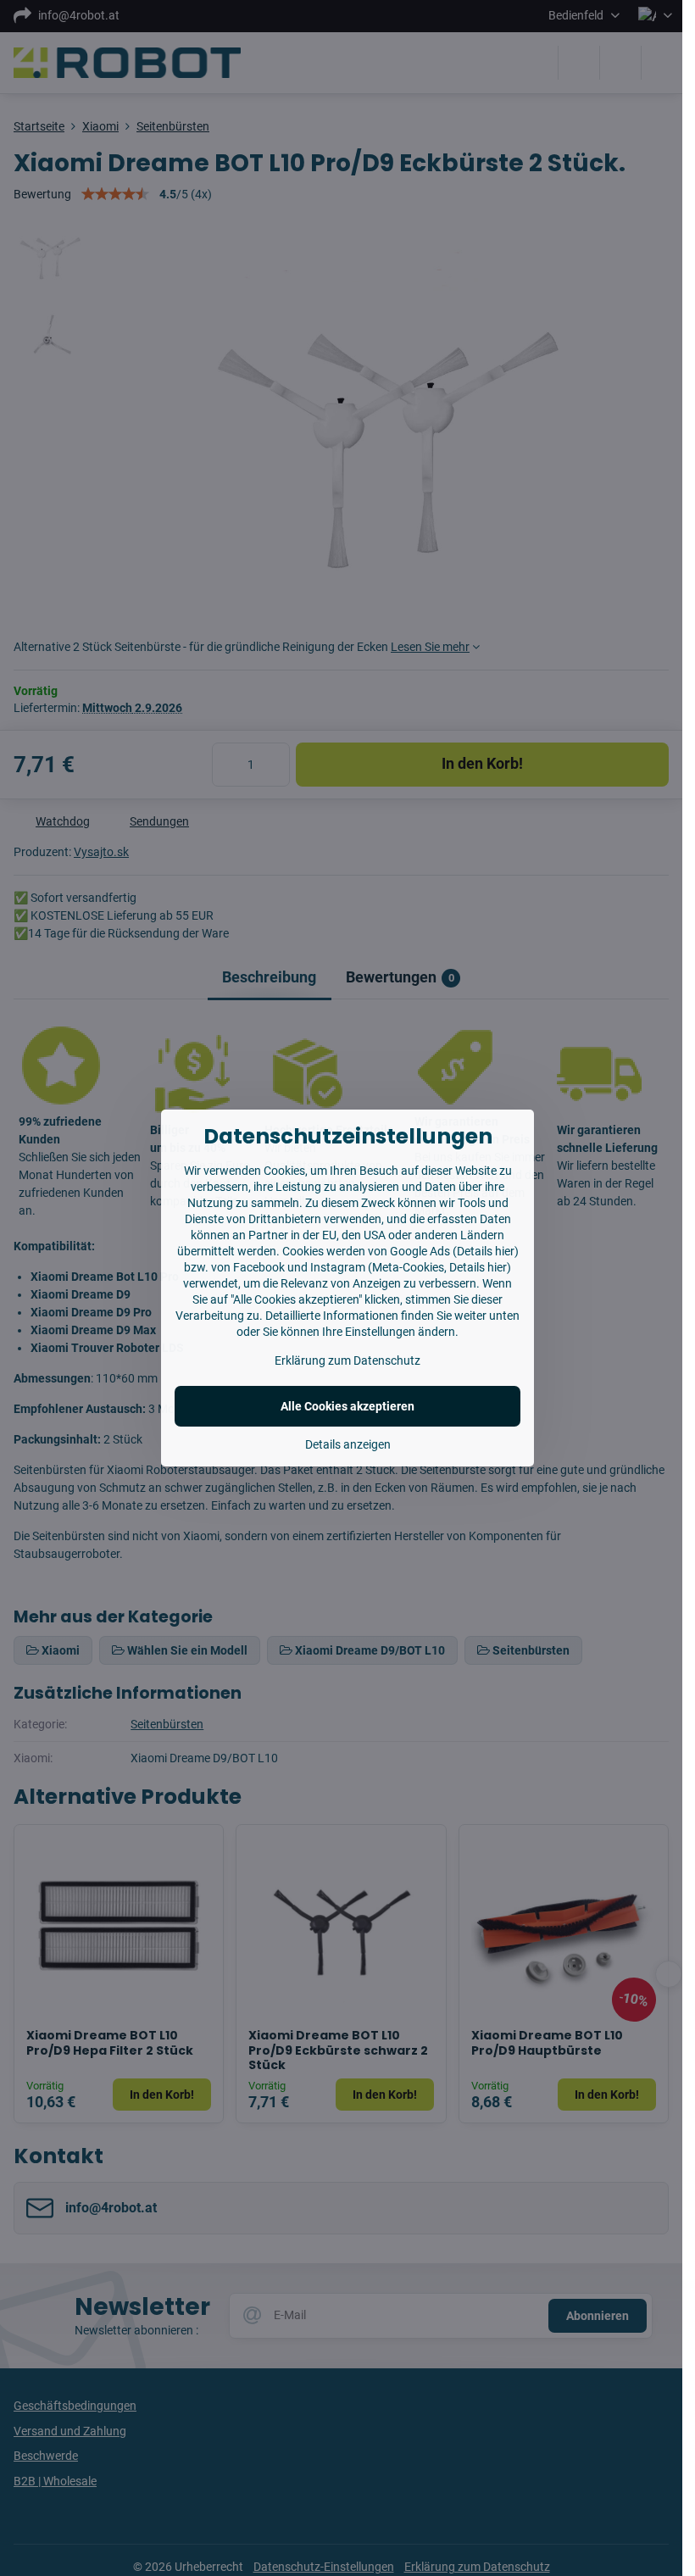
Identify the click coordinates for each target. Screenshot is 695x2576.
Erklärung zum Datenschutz (347, 1360)
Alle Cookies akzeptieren (347, 1406)
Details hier (486, 1251)
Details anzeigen (348, 1444)
